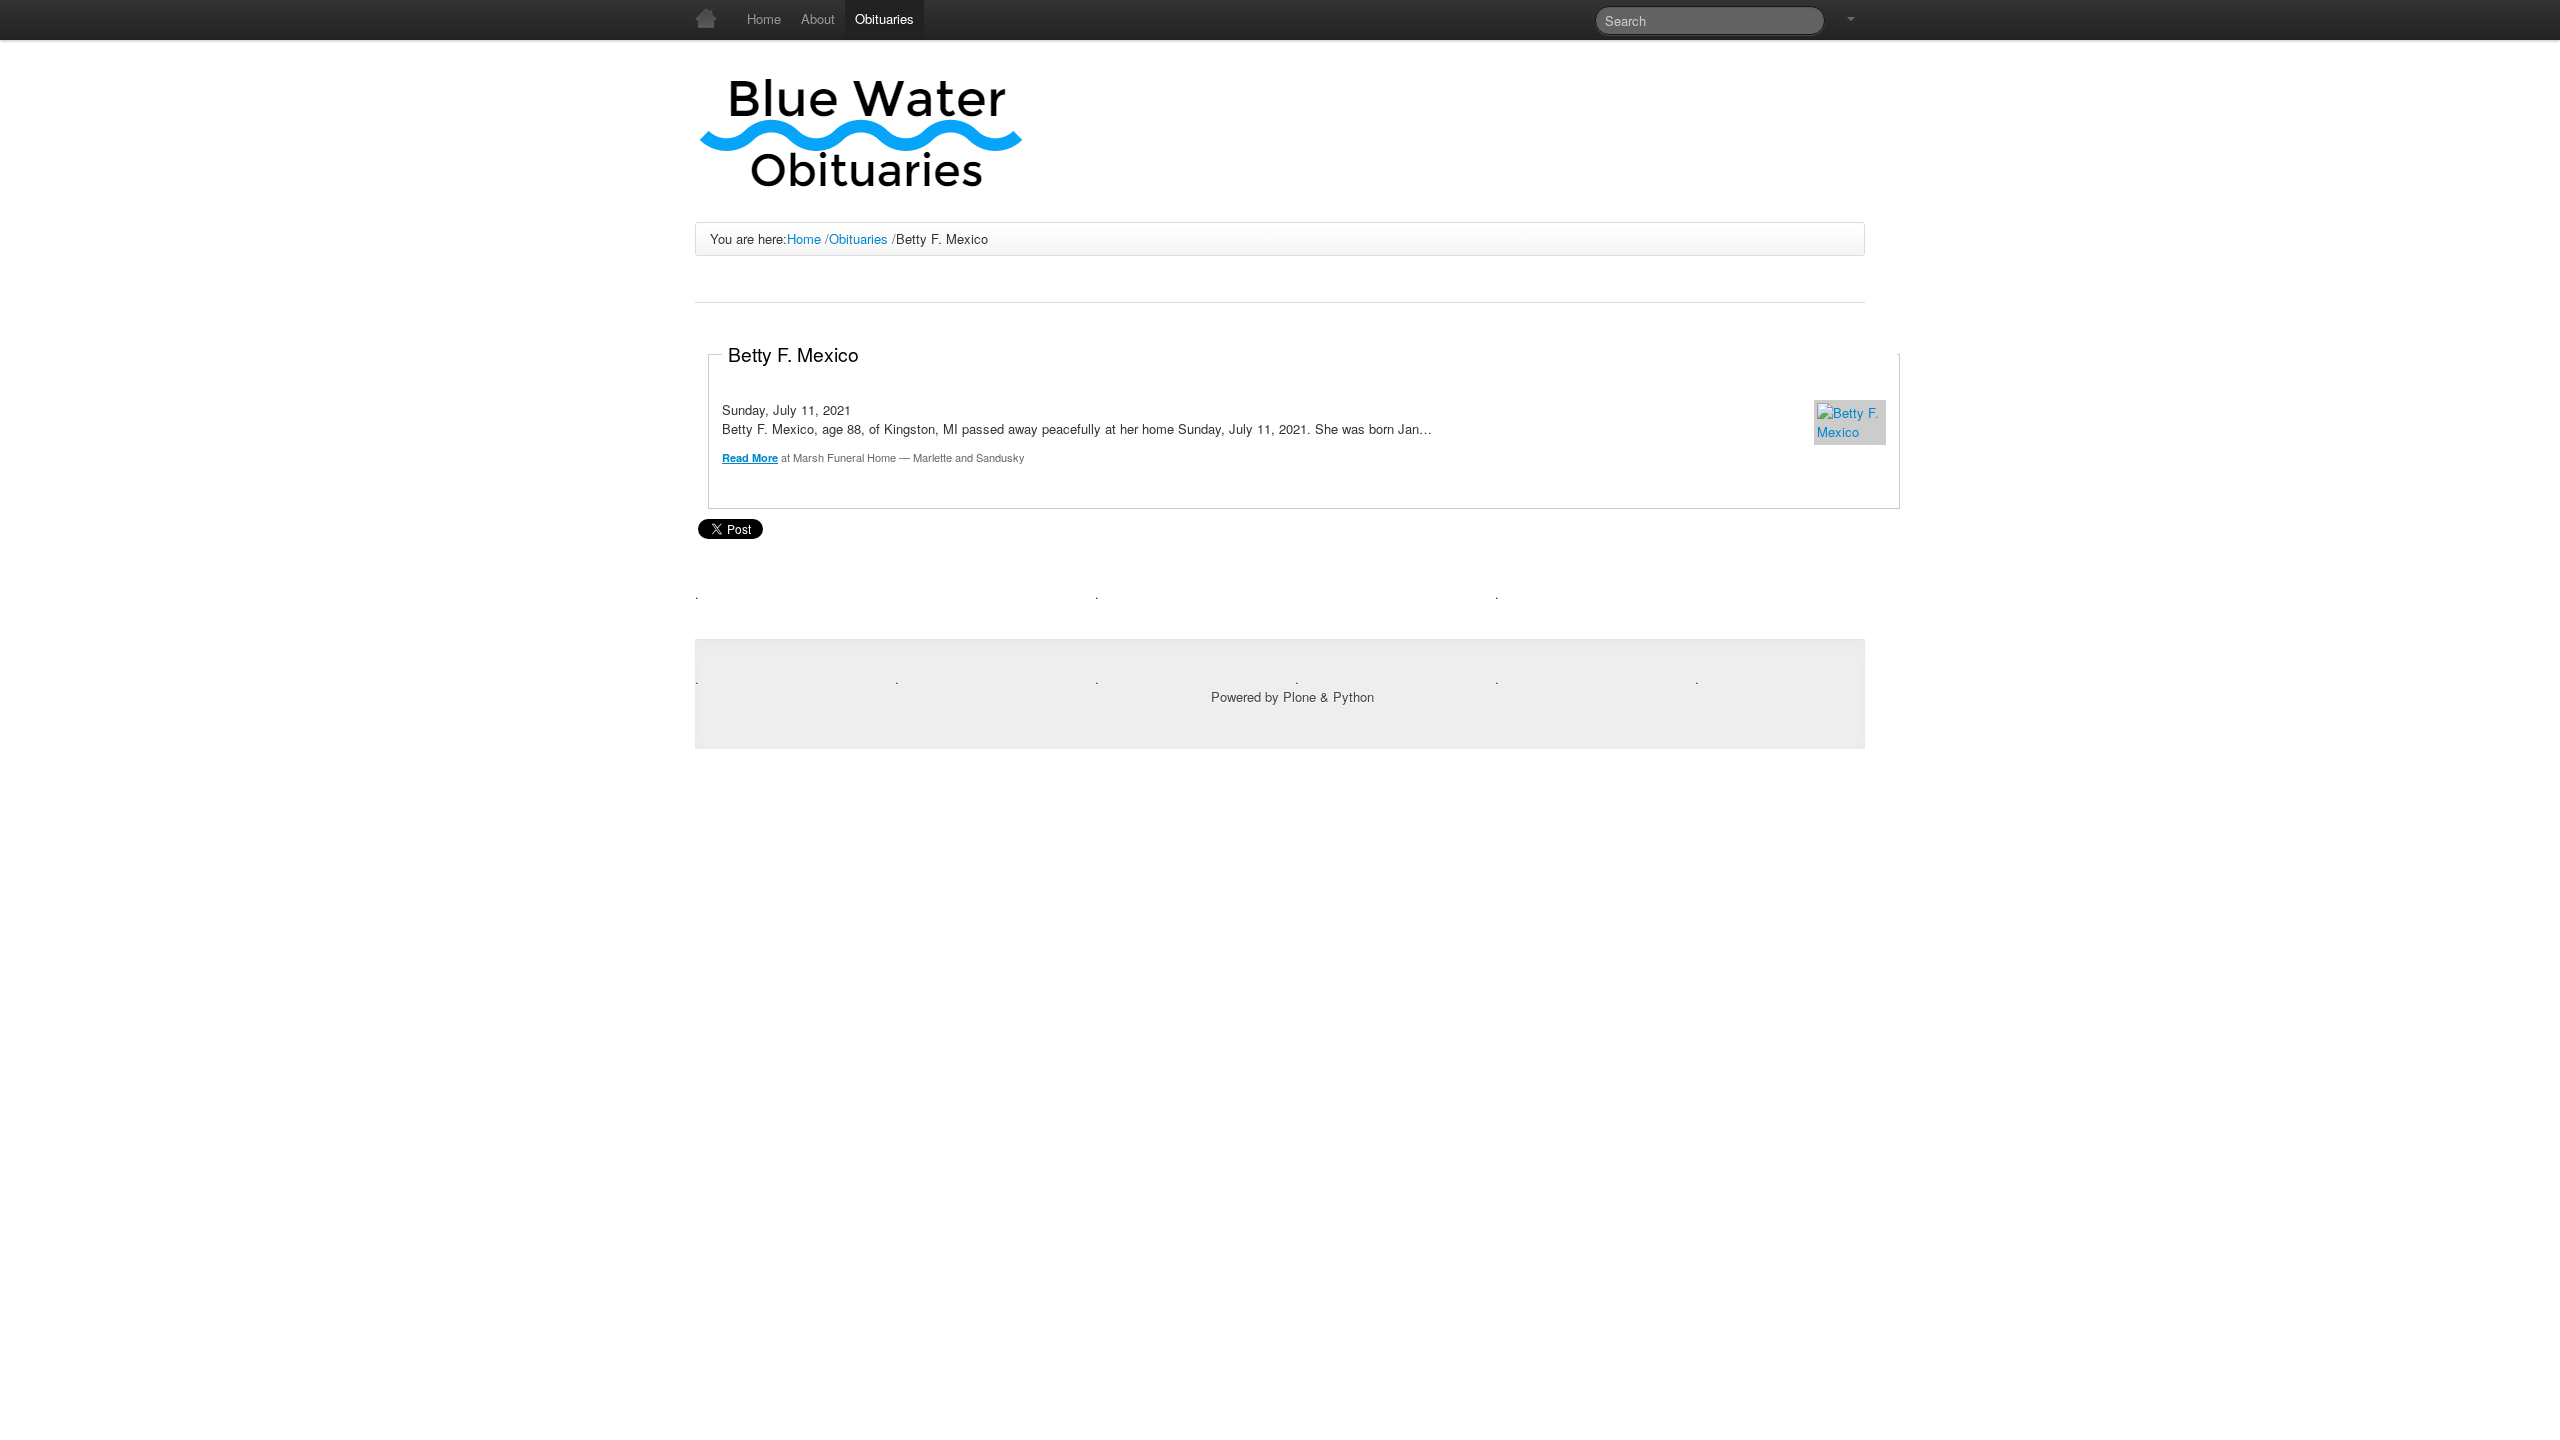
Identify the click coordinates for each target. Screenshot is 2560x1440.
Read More (750, 457)
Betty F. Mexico (793, 353)
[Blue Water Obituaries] (862, 131)
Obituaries (858, 238)
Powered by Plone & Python (1292, 696)
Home (804, 238)
